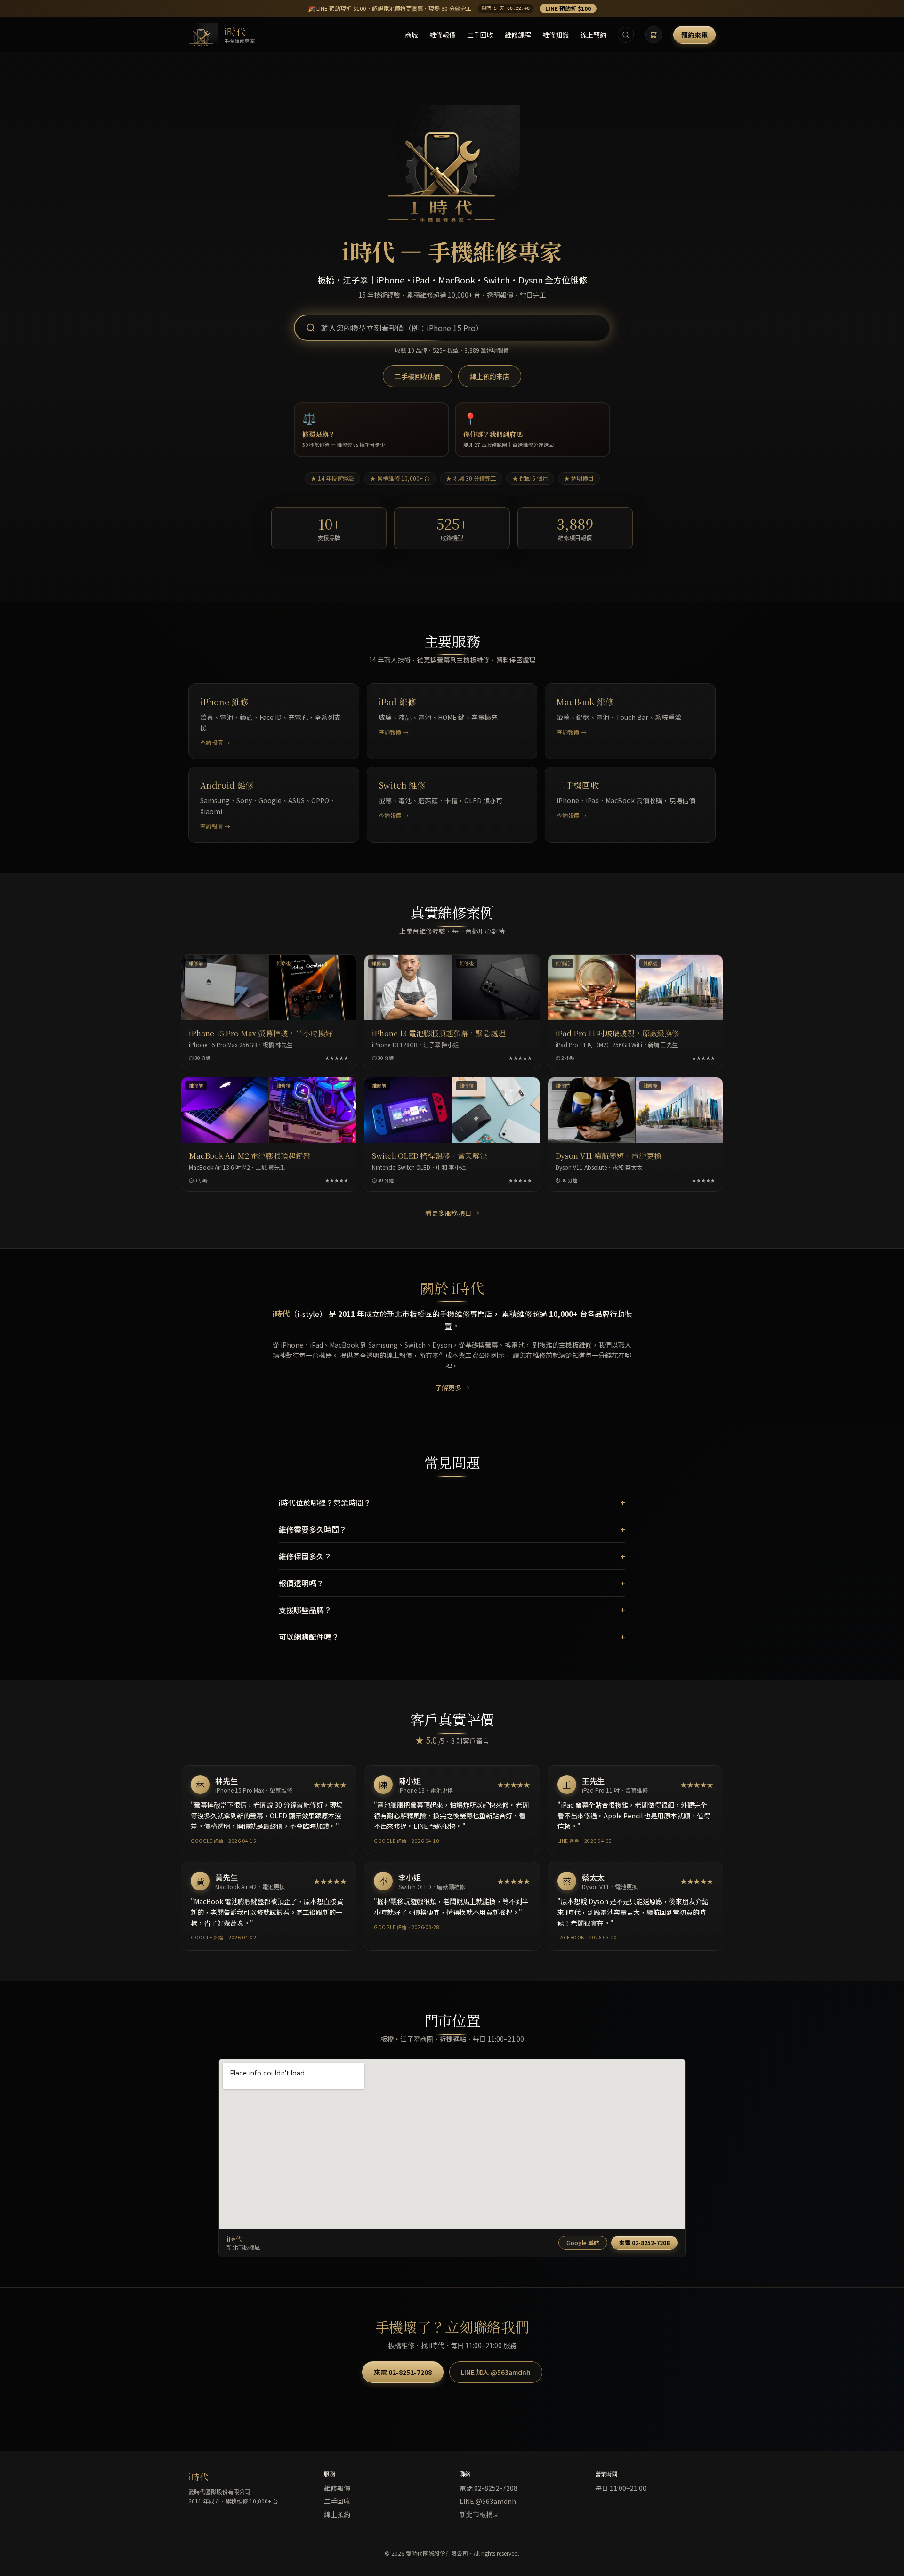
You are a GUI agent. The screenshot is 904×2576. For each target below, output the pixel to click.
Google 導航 (583, 2242)
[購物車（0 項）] (654, 35)
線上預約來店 (490, 376)
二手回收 (480, 35)
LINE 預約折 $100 (568, 8)
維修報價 (443, 35)
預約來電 (694, 35)
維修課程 (518, 35)
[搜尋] (626, 35)
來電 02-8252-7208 (644, 2242)
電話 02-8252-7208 (488, 2488)
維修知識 (556, 35)
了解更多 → (452, 1388)
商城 (412, 35)
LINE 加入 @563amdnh (496, 2372)
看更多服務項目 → (452, 1213)
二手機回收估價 (418, 376)
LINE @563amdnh (488, 2501)
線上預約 (593, 35)
